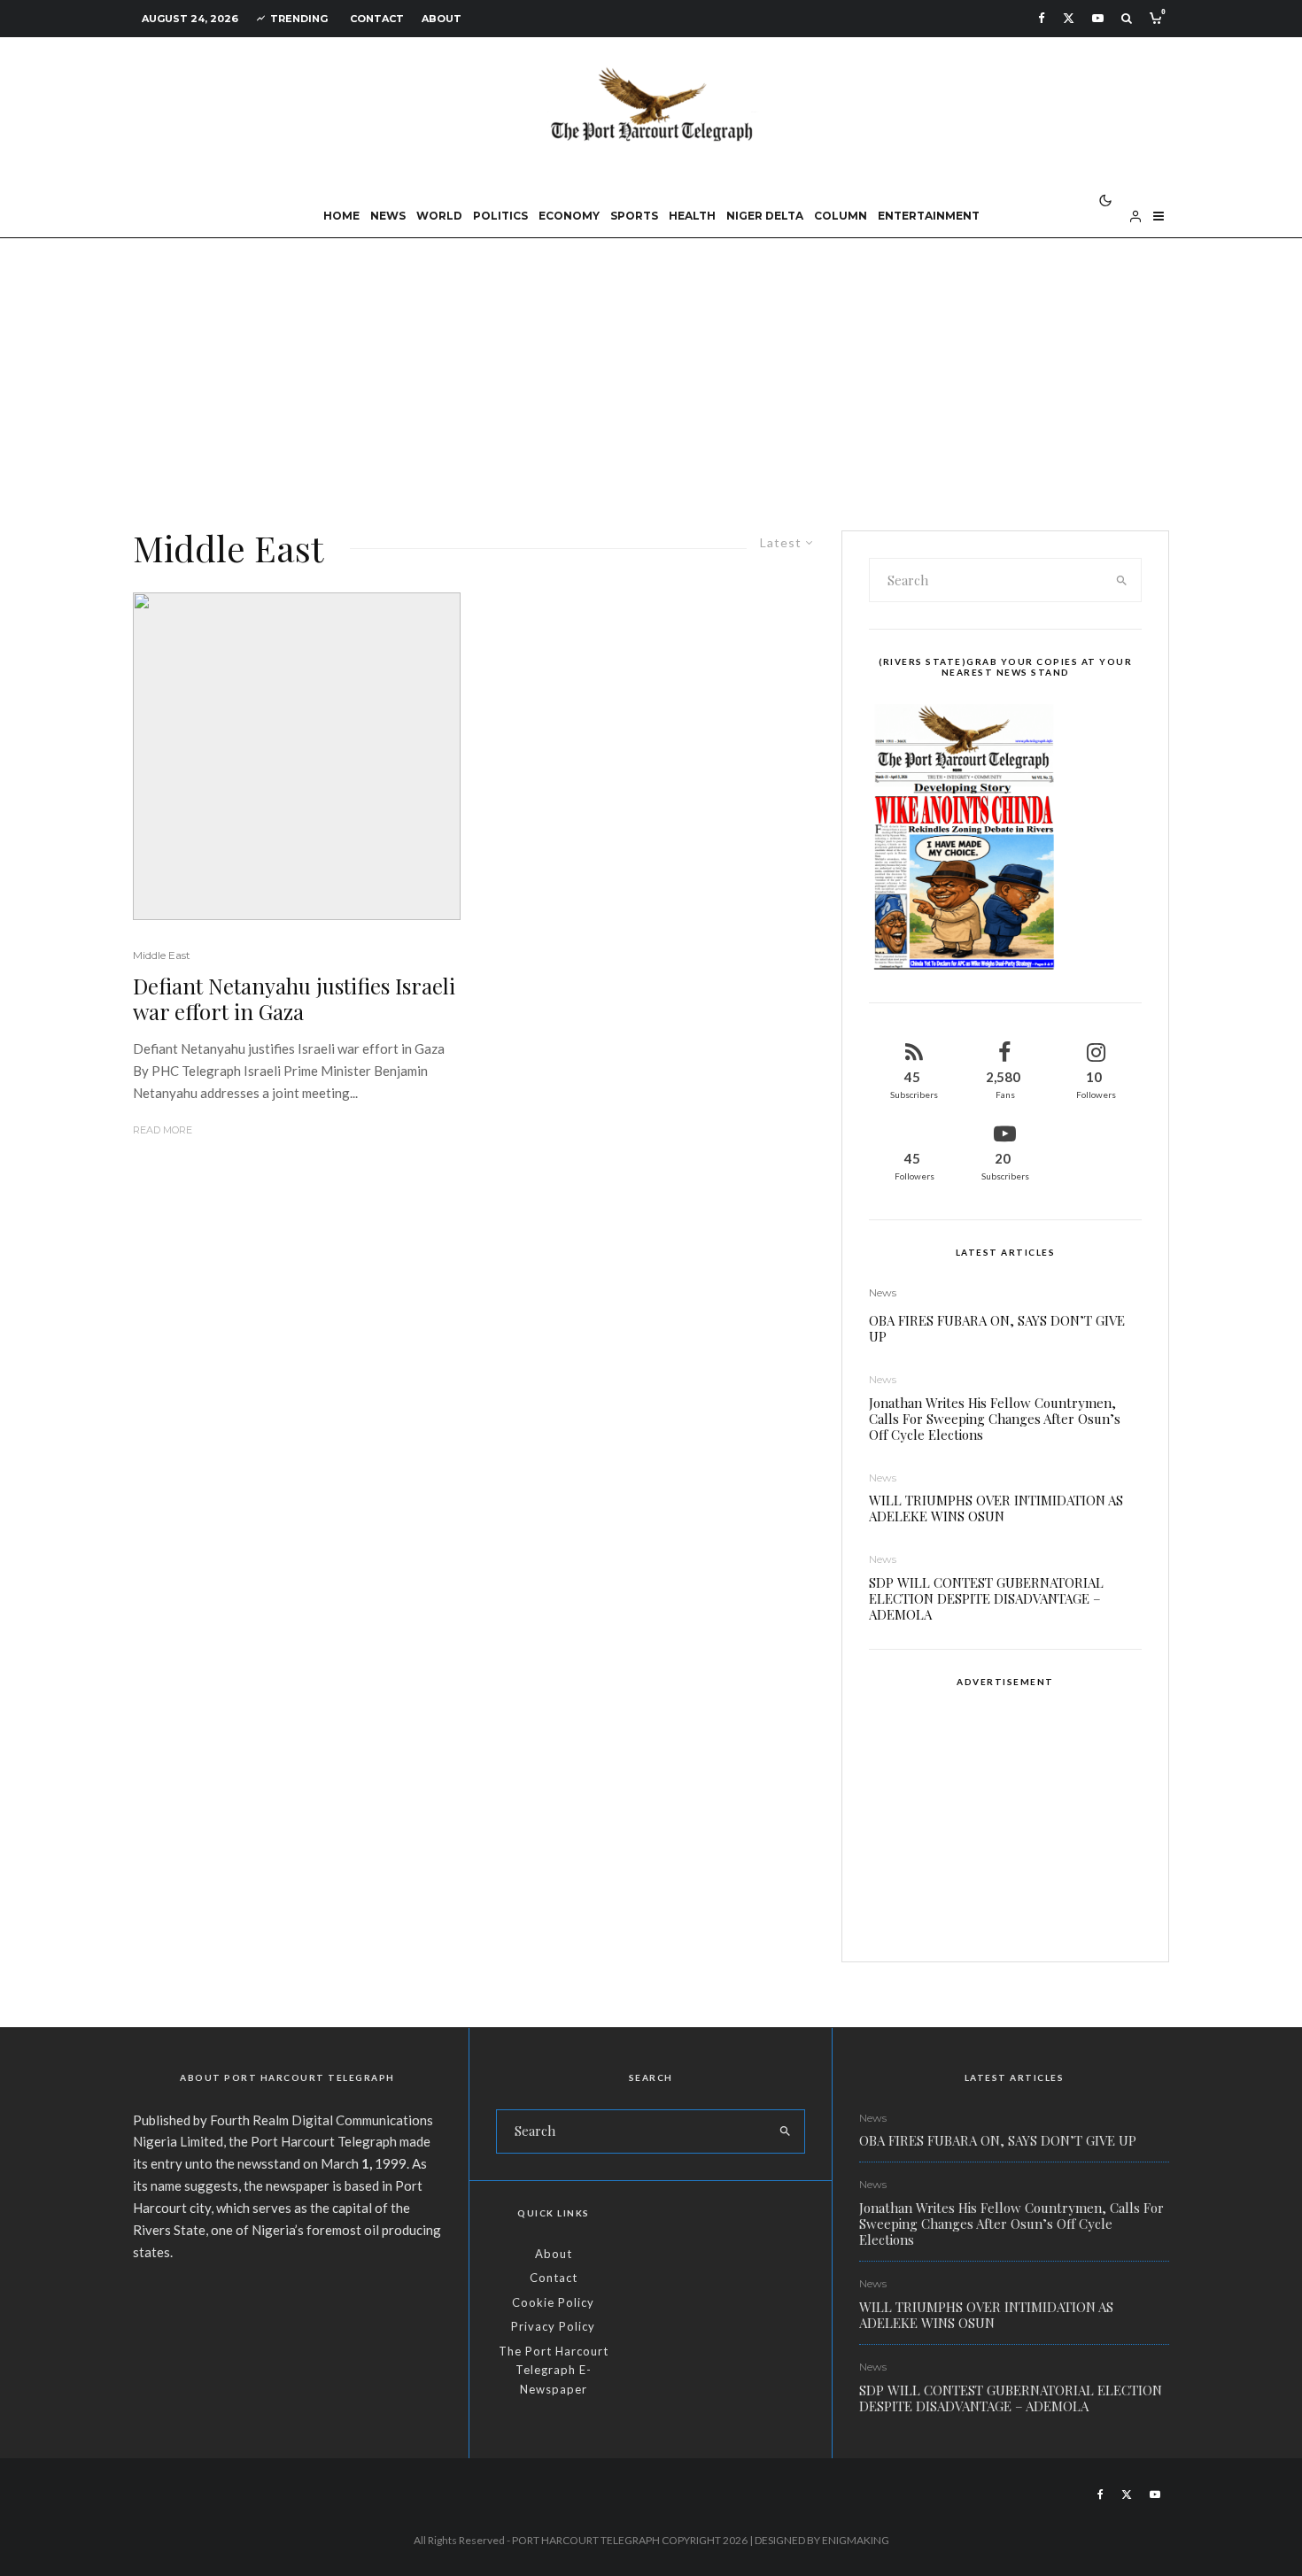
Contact (377, 19)
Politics (500, 216)
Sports (634, 216)
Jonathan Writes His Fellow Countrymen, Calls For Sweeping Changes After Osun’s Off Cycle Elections (995, 1419)
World (439, 216)
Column (841, 216)
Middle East (162, 955)
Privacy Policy (553, 2326)
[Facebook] (1042, 18)
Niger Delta (765, 216)
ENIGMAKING (856, 2540)
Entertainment (929, 216)
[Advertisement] (651, 371)
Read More (163, 1130)
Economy (569, 216)
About (442, 19)
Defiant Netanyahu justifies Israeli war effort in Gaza (294, 999)
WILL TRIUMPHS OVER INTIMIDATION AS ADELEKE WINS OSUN (996, 1508)
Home (341, 216)
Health (692, 216)
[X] (1069, 18)
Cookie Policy (553, 2302)
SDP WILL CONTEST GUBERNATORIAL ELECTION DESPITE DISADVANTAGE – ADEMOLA (986, 1598)
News (388, 216)
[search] (1122, 580)
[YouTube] (1098, 18)
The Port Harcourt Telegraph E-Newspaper (554, 2370)
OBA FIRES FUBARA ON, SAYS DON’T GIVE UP (997, 1328)
